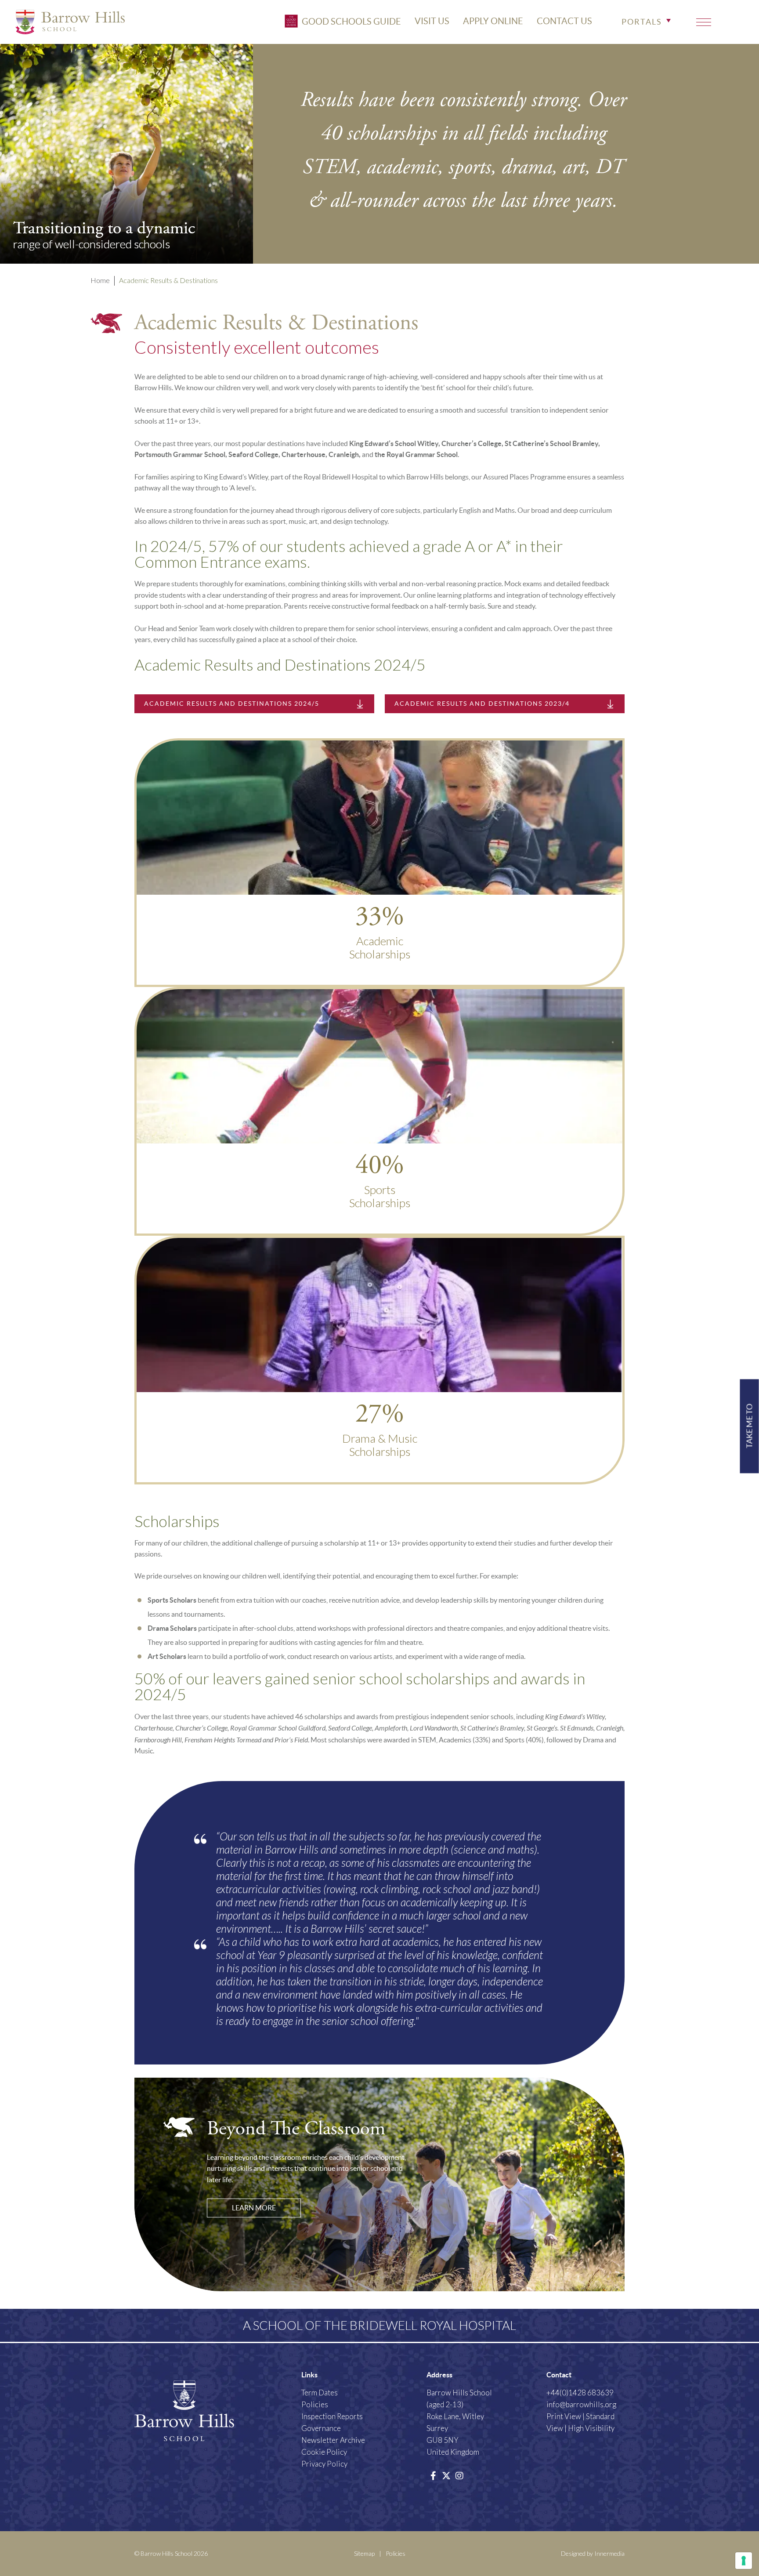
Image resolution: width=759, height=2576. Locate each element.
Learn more (254, 2208)
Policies (315, 2404)
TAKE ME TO (750, 1426)
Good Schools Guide (351, 21)
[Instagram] (459, 2475)
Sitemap (364, 2553)
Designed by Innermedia (593, 2553)
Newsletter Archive (333, 2440)
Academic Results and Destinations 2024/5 (232, 704)
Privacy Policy (324, 2464)
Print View (564, 2416)
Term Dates (320, 2393)
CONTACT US (564, 21)
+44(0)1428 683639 (580, 2393)
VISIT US (432, 21)
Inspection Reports (332, 2416)
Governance (321, 2428)
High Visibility (591, 2428)
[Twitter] (446, 2475)
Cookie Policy (324, 2452)
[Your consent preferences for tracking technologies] (744, 2561)
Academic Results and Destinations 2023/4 (482, 704)
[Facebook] (433, 2475)
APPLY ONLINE (493, 21)
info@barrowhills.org (581, 2404)
